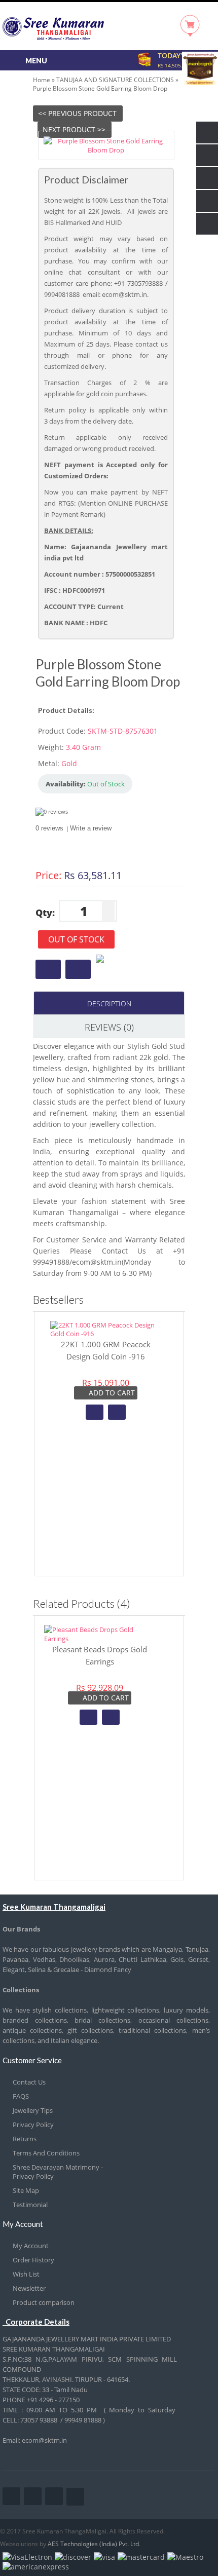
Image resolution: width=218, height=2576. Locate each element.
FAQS (21, 2096)
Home (42, 80)
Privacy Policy (33, 2125)
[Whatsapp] (97, 960)
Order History (33, 2260)
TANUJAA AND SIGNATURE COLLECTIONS (115, 80)
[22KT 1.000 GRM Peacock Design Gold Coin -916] (106, 1334)
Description (109, 1003)
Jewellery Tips (33, 2110)
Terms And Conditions (46, 2153)
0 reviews (49, 828)
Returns (25, 2139)
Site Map (26, 2190)
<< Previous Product (77, 113)
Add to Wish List (48, 969)
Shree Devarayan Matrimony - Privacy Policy (58, 2172)
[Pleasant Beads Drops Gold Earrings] (100, 1639)
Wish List (26, 2274)
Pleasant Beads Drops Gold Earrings (100, 1655)
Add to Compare (78, 969)
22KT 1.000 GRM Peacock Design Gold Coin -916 (106, 1350)
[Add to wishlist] (95, 1412)
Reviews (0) (109, 1027)
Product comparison (44, 2302)
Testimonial (30, 2205)
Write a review (91, 828)
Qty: (45, 913)
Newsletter (29, 2288)
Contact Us (29, 2082)
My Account (31, 2246)
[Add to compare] (117, 1412)
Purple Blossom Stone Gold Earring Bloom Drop (100, 88)
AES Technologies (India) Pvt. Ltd (93, 2544)
